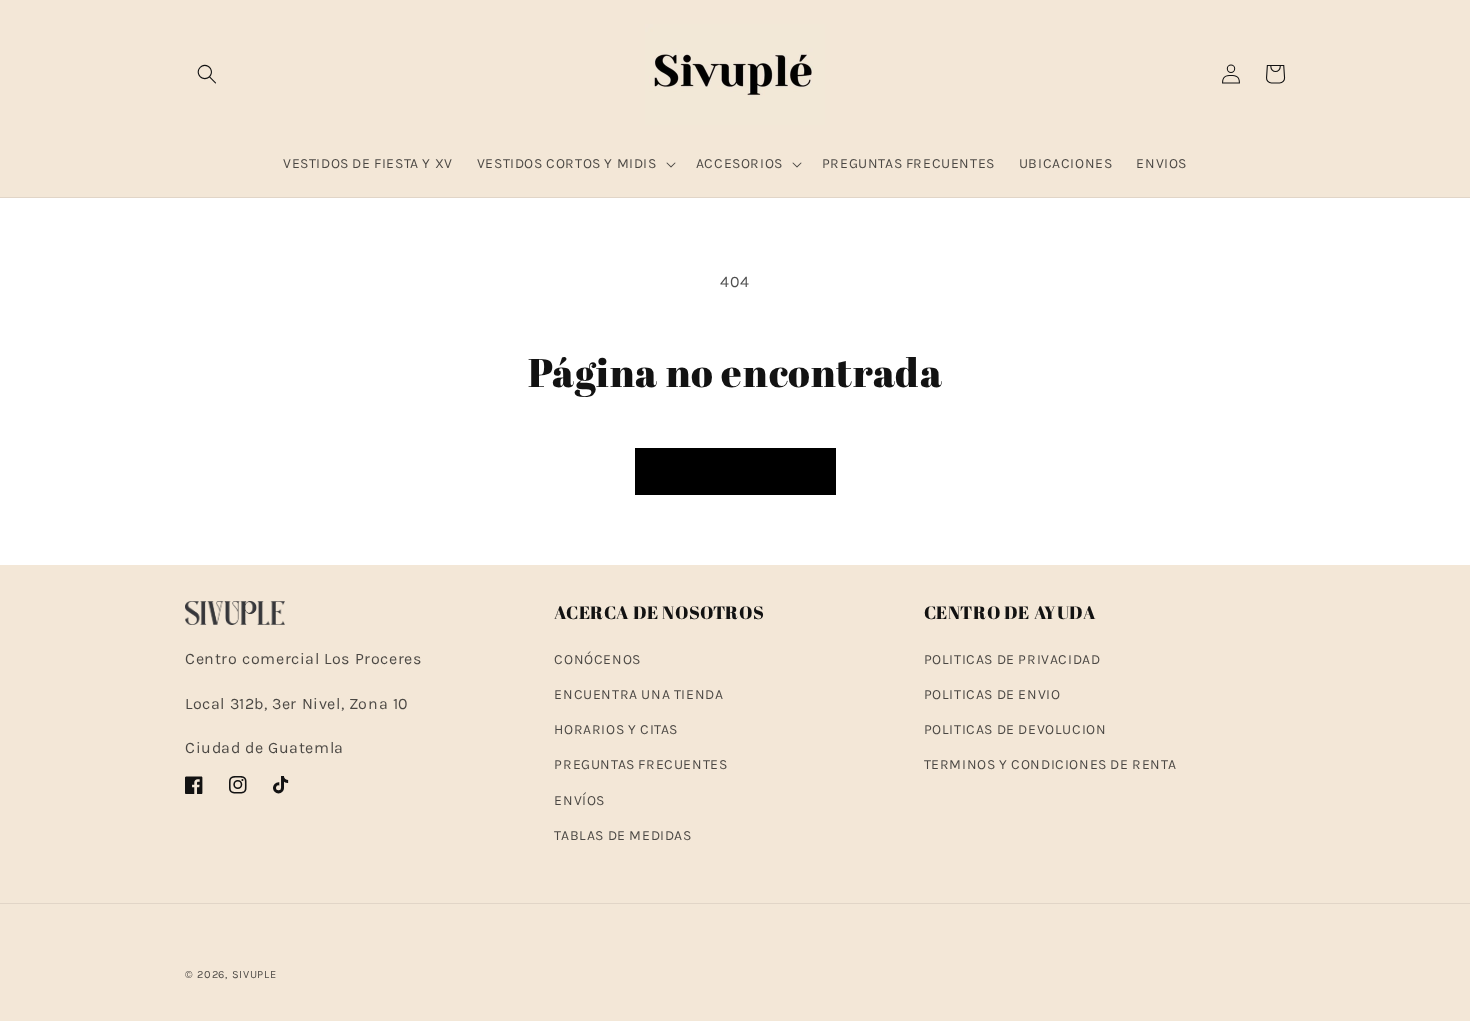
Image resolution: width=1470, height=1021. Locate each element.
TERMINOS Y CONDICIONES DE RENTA (1050, 764)
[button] (207, 74)
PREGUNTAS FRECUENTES (640, 764)
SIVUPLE (254, 974)
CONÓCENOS (597, 659)
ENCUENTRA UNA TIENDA (638, 694)
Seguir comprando (735, 472)
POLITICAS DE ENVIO (992, 694)
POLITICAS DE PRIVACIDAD (1012, 659)
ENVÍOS (579, 800)
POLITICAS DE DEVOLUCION (1015, 729)
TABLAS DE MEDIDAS (622, 835)
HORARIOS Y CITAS (616, 729)
